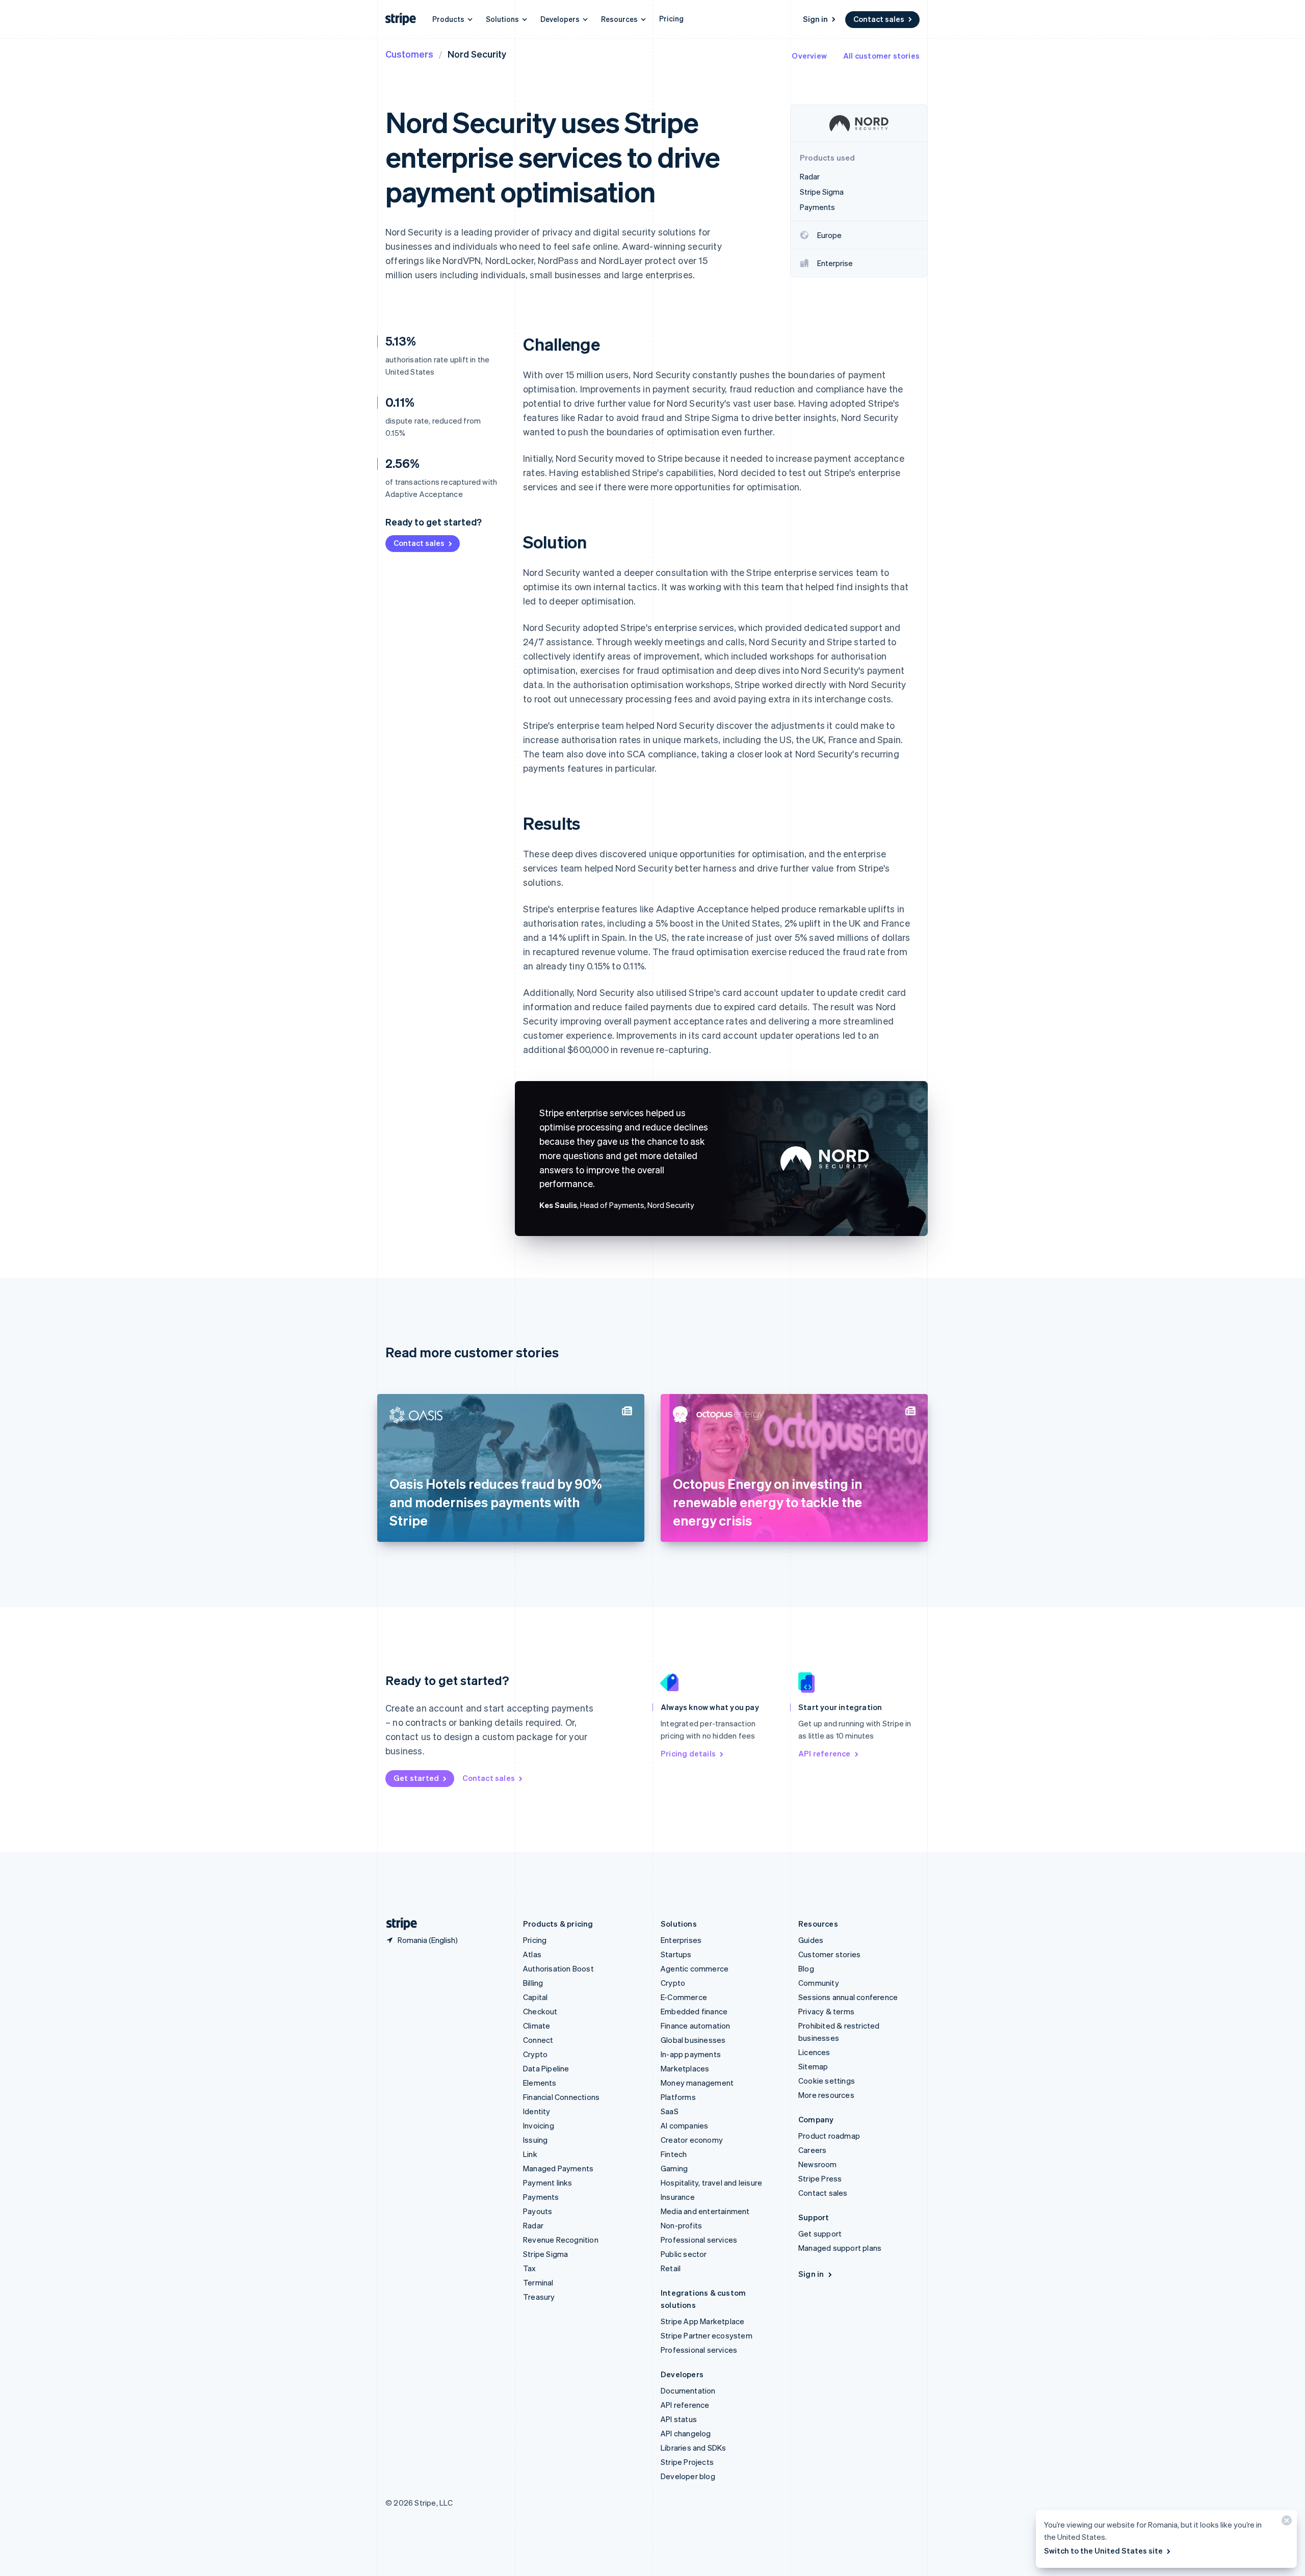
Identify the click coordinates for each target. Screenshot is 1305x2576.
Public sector (684, 2254)
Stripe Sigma (545, 2254)
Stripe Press (820, 2178)
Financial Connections (561, 2097)
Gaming (674, 2168)
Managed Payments (558, 2168)
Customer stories (829, 1954)
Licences (814, 2052)
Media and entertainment (705, 2211)
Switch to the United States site (1103, 2551)
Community (819, 1983)
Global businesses (693, 2040)
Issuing (535, 2140)
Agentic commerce (695, 1968)
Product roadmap (829, 2136)
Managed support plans (840, 2248)
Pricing (671, 18)
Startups (676, 1954)
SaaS (670, 2111)
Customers (409, 54)
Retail (671, 2268)
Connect (538, 2040)
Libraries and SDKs (694, 2448)
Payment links (548, 2183)
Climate (537, 2026)
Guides (811, 1940)
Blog (806, 1968)
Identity (537, 2111)
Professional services (699, 2240)
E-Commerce (684, 1997)
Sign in (815, 19)
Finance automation (696, 2026)
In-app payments (691, 2054)
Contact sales (879, 19)
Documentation (688, 2390)
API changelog (686, 2433)
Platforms (678, 2097)
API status (679, 2419)
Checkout (540, 2011)
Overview (809, 56)
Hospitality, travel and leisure (711, 2183)
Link (530, 2154)
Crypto (535, 2054)
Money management (697, 2083)
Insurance (678, 2197)
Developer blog (688, 2476)
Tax (530, 2268)
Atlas (532, 1954)
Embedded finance (694, 2011)
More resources (826, 2095)
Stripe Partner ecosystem (707, 2335)
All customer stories (881, 56)
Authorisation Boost (558, 1968)
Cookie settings (827, 2081)
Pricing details (688, 1753)
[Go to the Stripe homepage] (398, 1924)
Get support (820, 2233)
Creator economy (692, 2140)
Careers (812, 2150)
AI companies (684, 2125)
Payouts (538, 2211)
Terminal (538, 2282)
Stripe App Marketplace (702, 2321)
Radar (533, 2225)
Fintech (674, 2154)
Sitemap (813, 2066)
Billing (533, 1983)
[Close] (1285, 2523)
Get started (416, 1778)
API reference (825, 1753)
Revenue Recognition (561, 2240)
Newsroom (818, 2164)
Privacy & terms (826, 2011)
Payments (541, 2197)
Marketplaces (685, 2068)
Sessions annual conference (848, 1997)
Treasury (539, 2297)
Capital (535, 1997)
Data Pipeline (546, 2068)
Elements (540, 2083)
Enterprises (681, 1940)
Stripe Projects (687, 2462)
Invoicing (539, 2125)
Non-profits (681, 2225)
